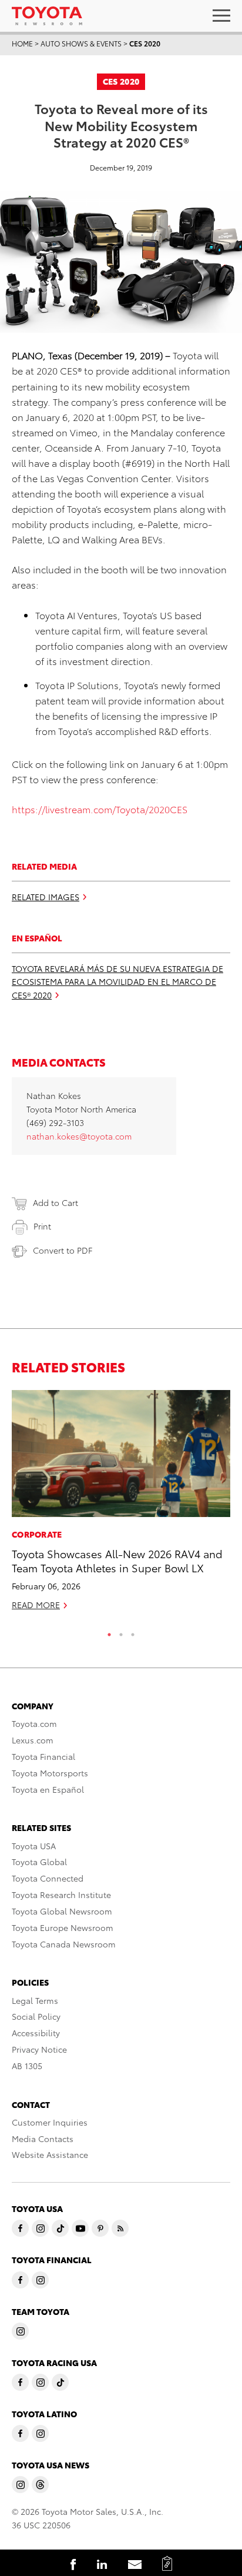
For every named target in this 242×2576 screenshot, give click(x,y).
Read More (36, 1605)
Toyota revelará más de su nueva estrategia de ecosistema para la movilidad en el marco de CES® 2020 (117, 982)
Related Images (46, 897)
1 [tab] (109, 1632)
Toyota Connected (48, 1878)
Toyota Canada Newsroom (64, 1944)
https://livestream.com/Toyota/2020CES (100, 809)
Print (42, 1226)
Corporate (37, 1534)
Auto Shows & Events (81, 43)
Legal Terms (35, 2000)
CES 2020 (145, 43)
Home (22, 43)
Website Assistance (50, 2154)
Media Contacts (43, 2139)
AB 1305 (27, 2066)
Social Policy (36, 2016)
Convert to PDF (63, 1250)
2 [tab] (121, 1632)
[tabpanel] (121, 1505)
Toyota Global (39, 1862)
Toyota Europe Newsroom (63, 1927)
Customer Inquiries (50, 2122)
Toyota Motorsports (50, 1773)
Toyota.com (34, 1723)
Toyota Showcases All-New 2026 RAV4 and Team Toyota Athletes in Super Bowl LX (117, 1560)
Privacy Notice (39, 2049)
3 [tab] (133, 1632)
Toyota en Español (48, 1789)
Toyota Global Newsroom (62, 1911)
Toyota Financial (43, 1756)
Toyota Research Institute (61, 1895)
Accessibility (36, 2033)
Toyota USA (34, 1846)
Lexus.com (33, 1740)
